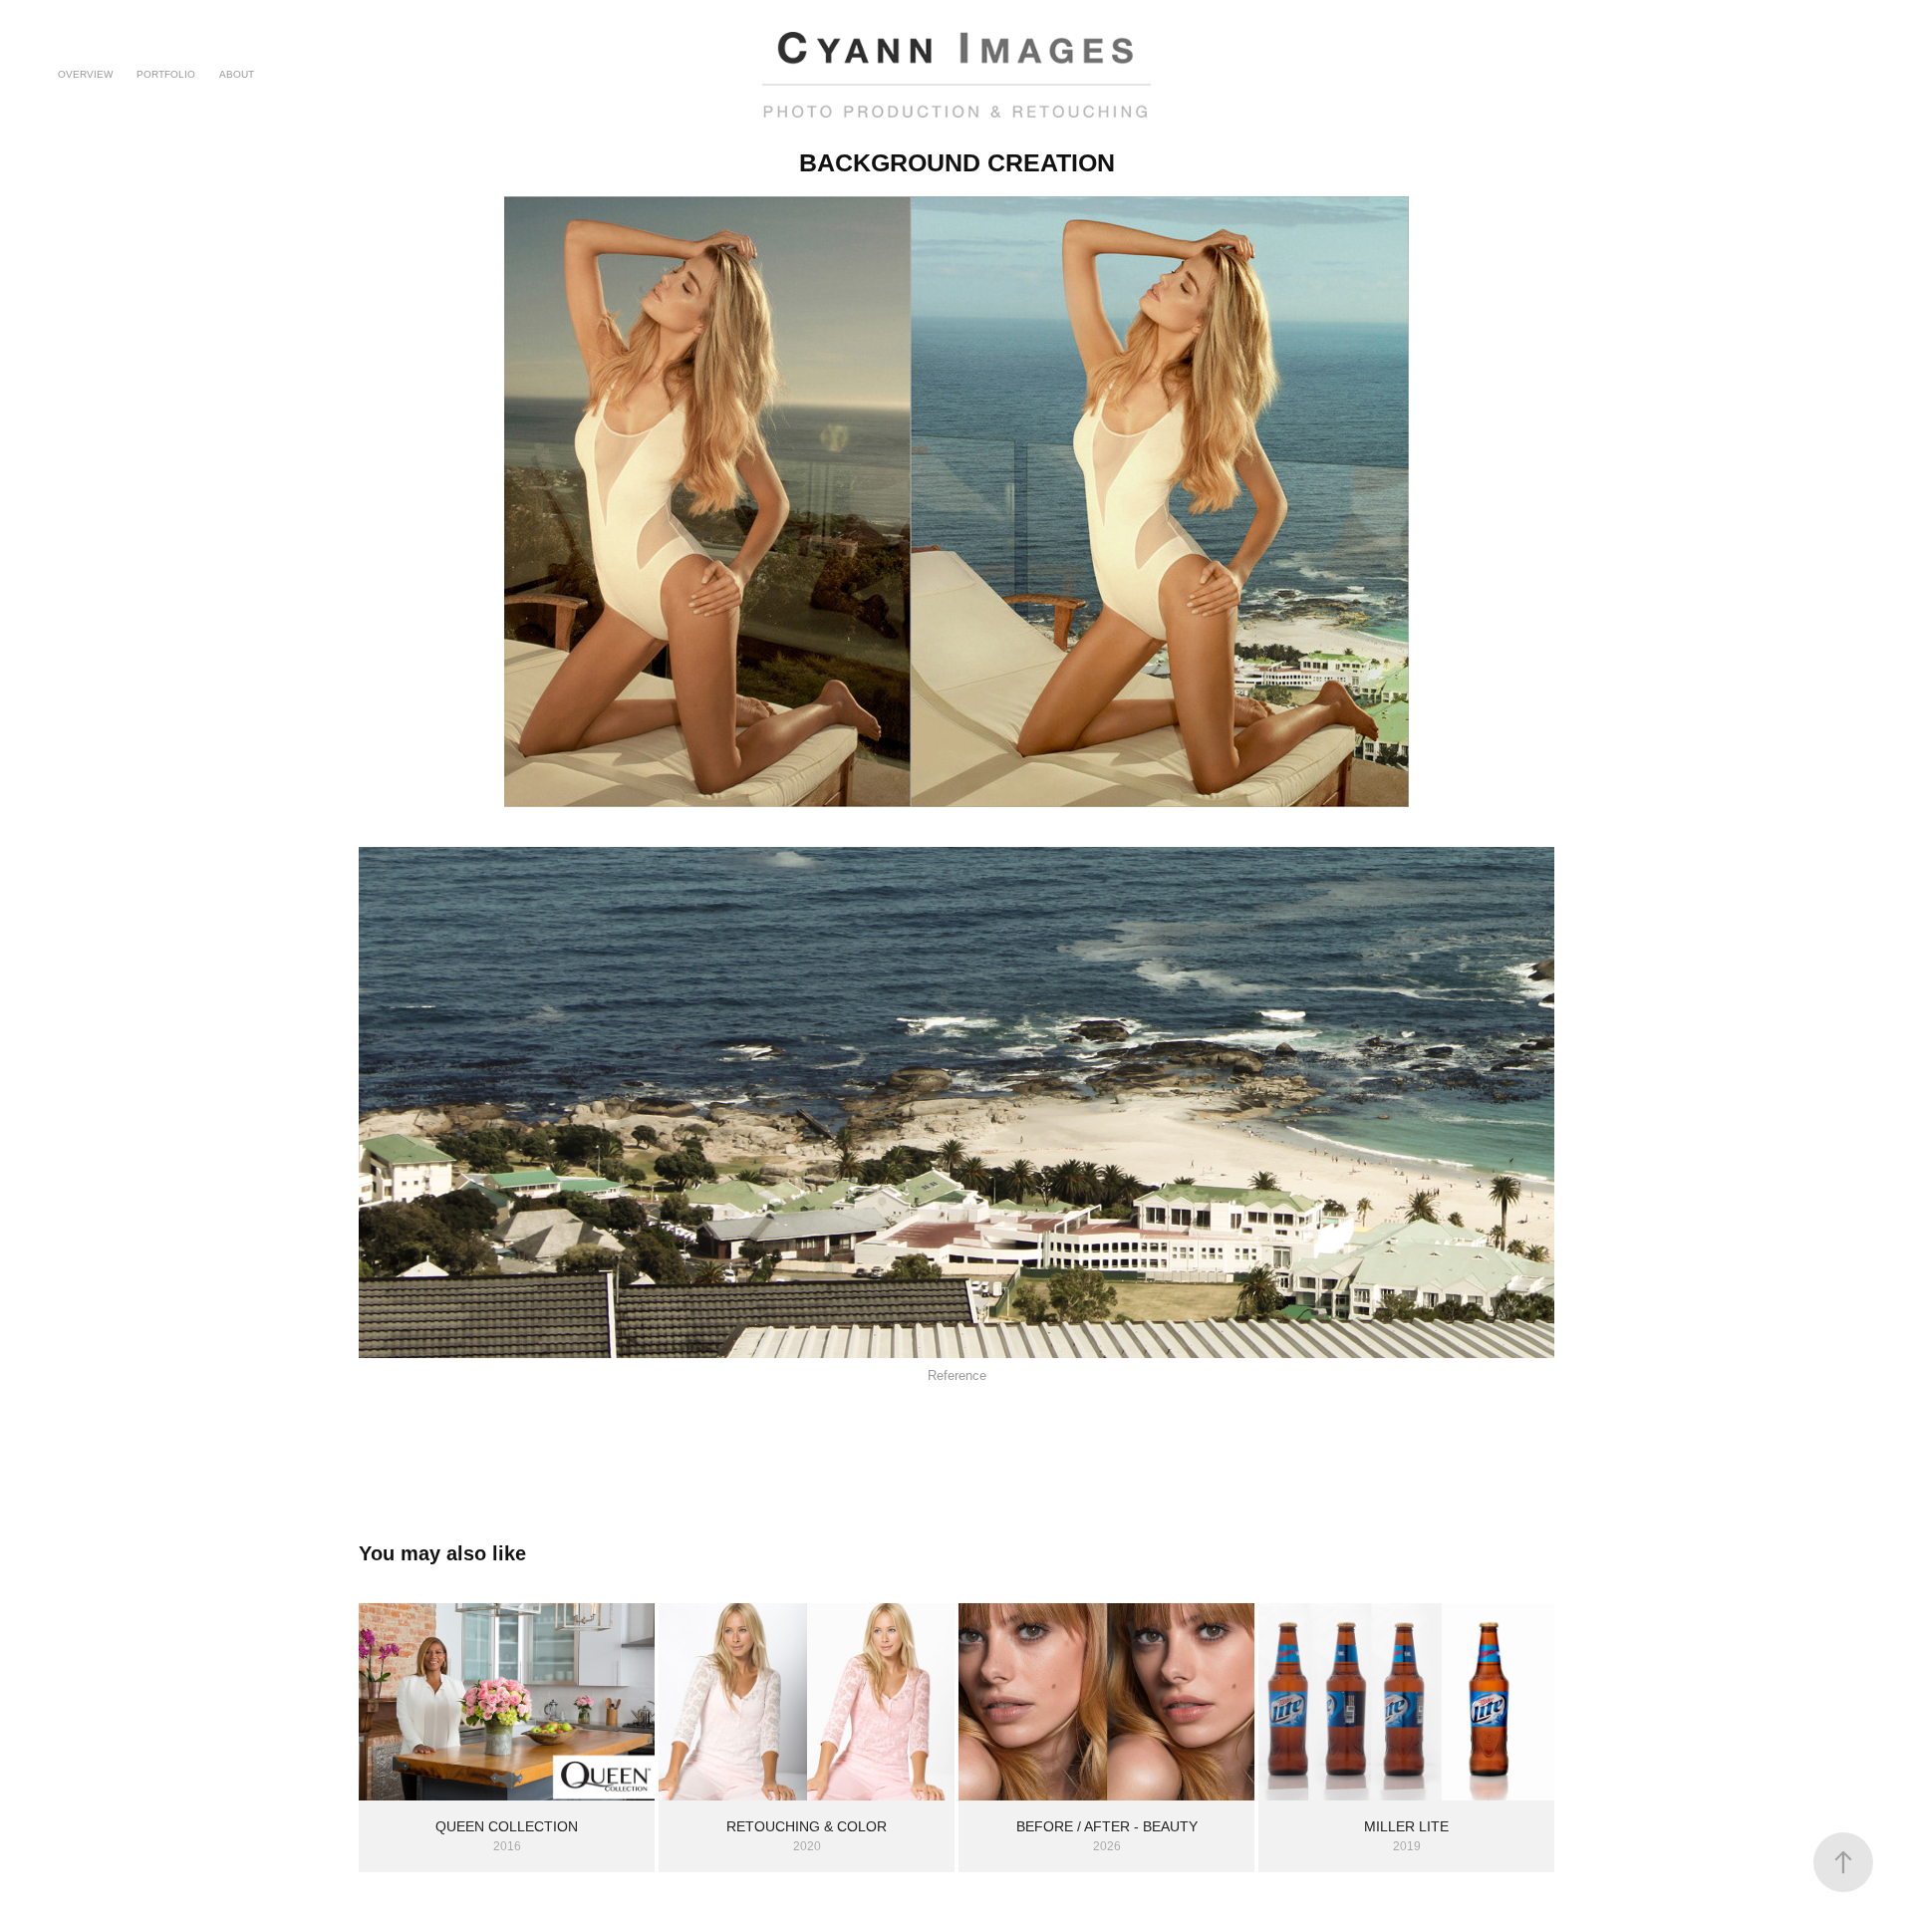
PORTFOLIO (166, 74)
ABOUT (237, 74)
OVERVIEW (85, 74)
